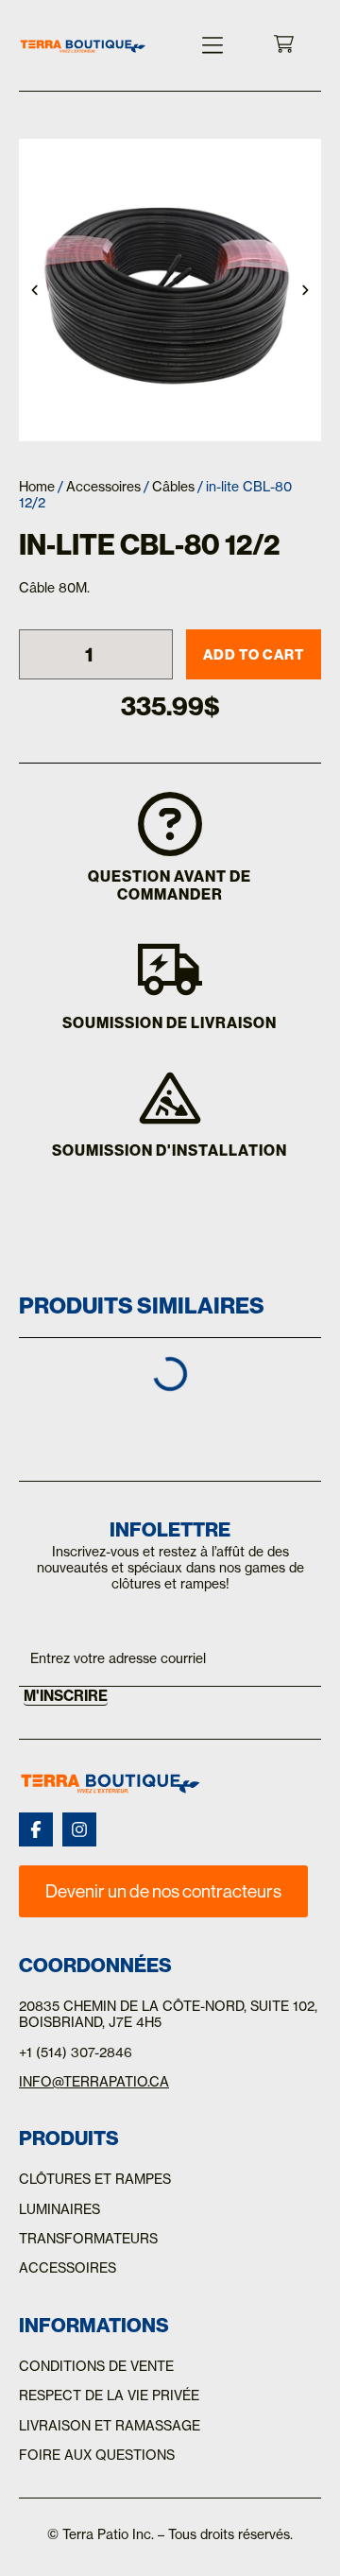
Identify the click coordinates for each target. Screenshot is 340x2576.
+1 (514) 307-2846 (76, 2052)
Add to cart (254, 654)
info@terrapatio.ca (94, 2082)
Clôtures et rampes (95, 2179)
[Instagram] (79, 1829)
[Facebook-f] (36, 1829)
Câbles (173, 487)
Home (37, 487)
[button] (213, 45)
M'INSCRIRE (66, 1696)
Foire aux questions (97, 2455)
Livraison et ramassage (110, 2426)
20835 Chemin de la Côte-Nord (131, 2006)
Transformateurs (88, 2239)
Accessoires (103, 487)
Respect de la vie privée (109, 2396)
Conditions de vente (96, 2366)
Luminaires (59, 2209)
